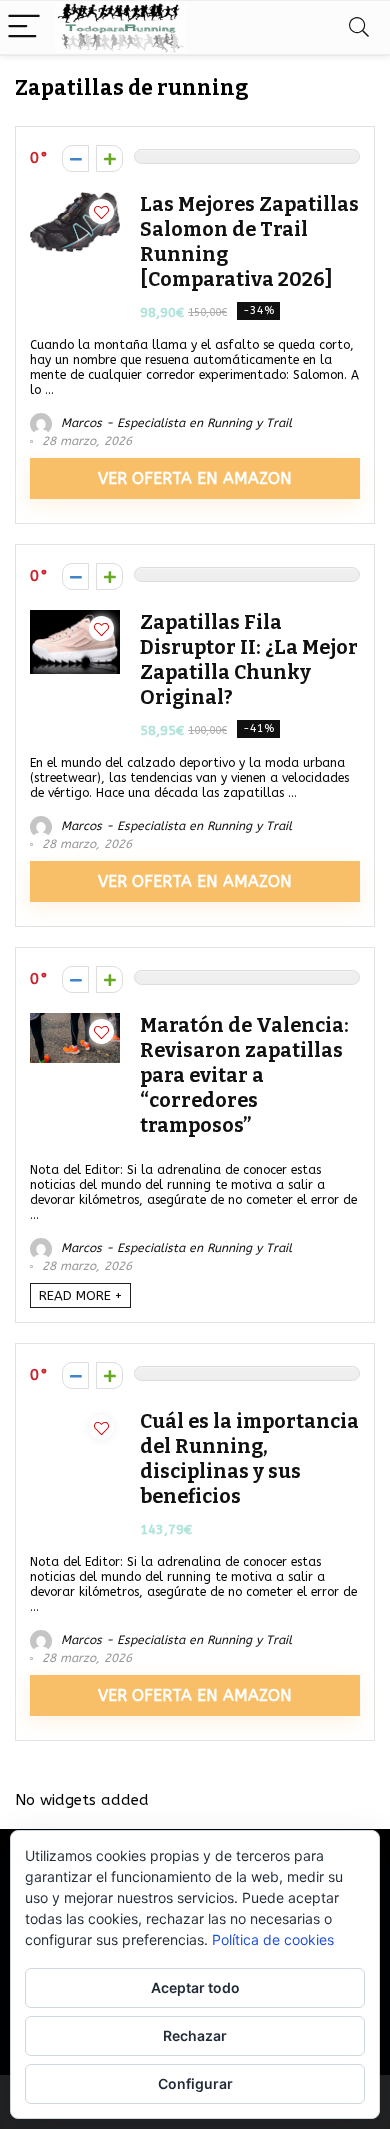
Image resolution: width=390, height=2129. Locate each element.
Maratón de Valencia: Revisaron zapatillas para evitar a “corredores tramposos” (244, 1075)
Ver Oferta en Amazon (195, 478)
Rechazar (195, 2035)
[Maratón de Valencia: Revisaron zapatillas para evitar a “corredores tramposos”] (75, 1022)
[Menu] (24, 27)
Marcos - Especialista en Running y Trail (174, 423)
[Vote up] (109, 158)
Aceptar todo (195, 1987)
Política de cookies (273, 1939)
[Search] (359, 27)
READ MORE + (80, 1295)
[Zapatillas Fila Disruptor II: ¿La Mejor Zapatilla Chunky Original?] (75, 619)
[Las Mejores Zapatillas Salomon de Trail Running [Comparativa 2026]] (75, 201)
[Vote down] (75, 158)
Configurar (195, 2083)
